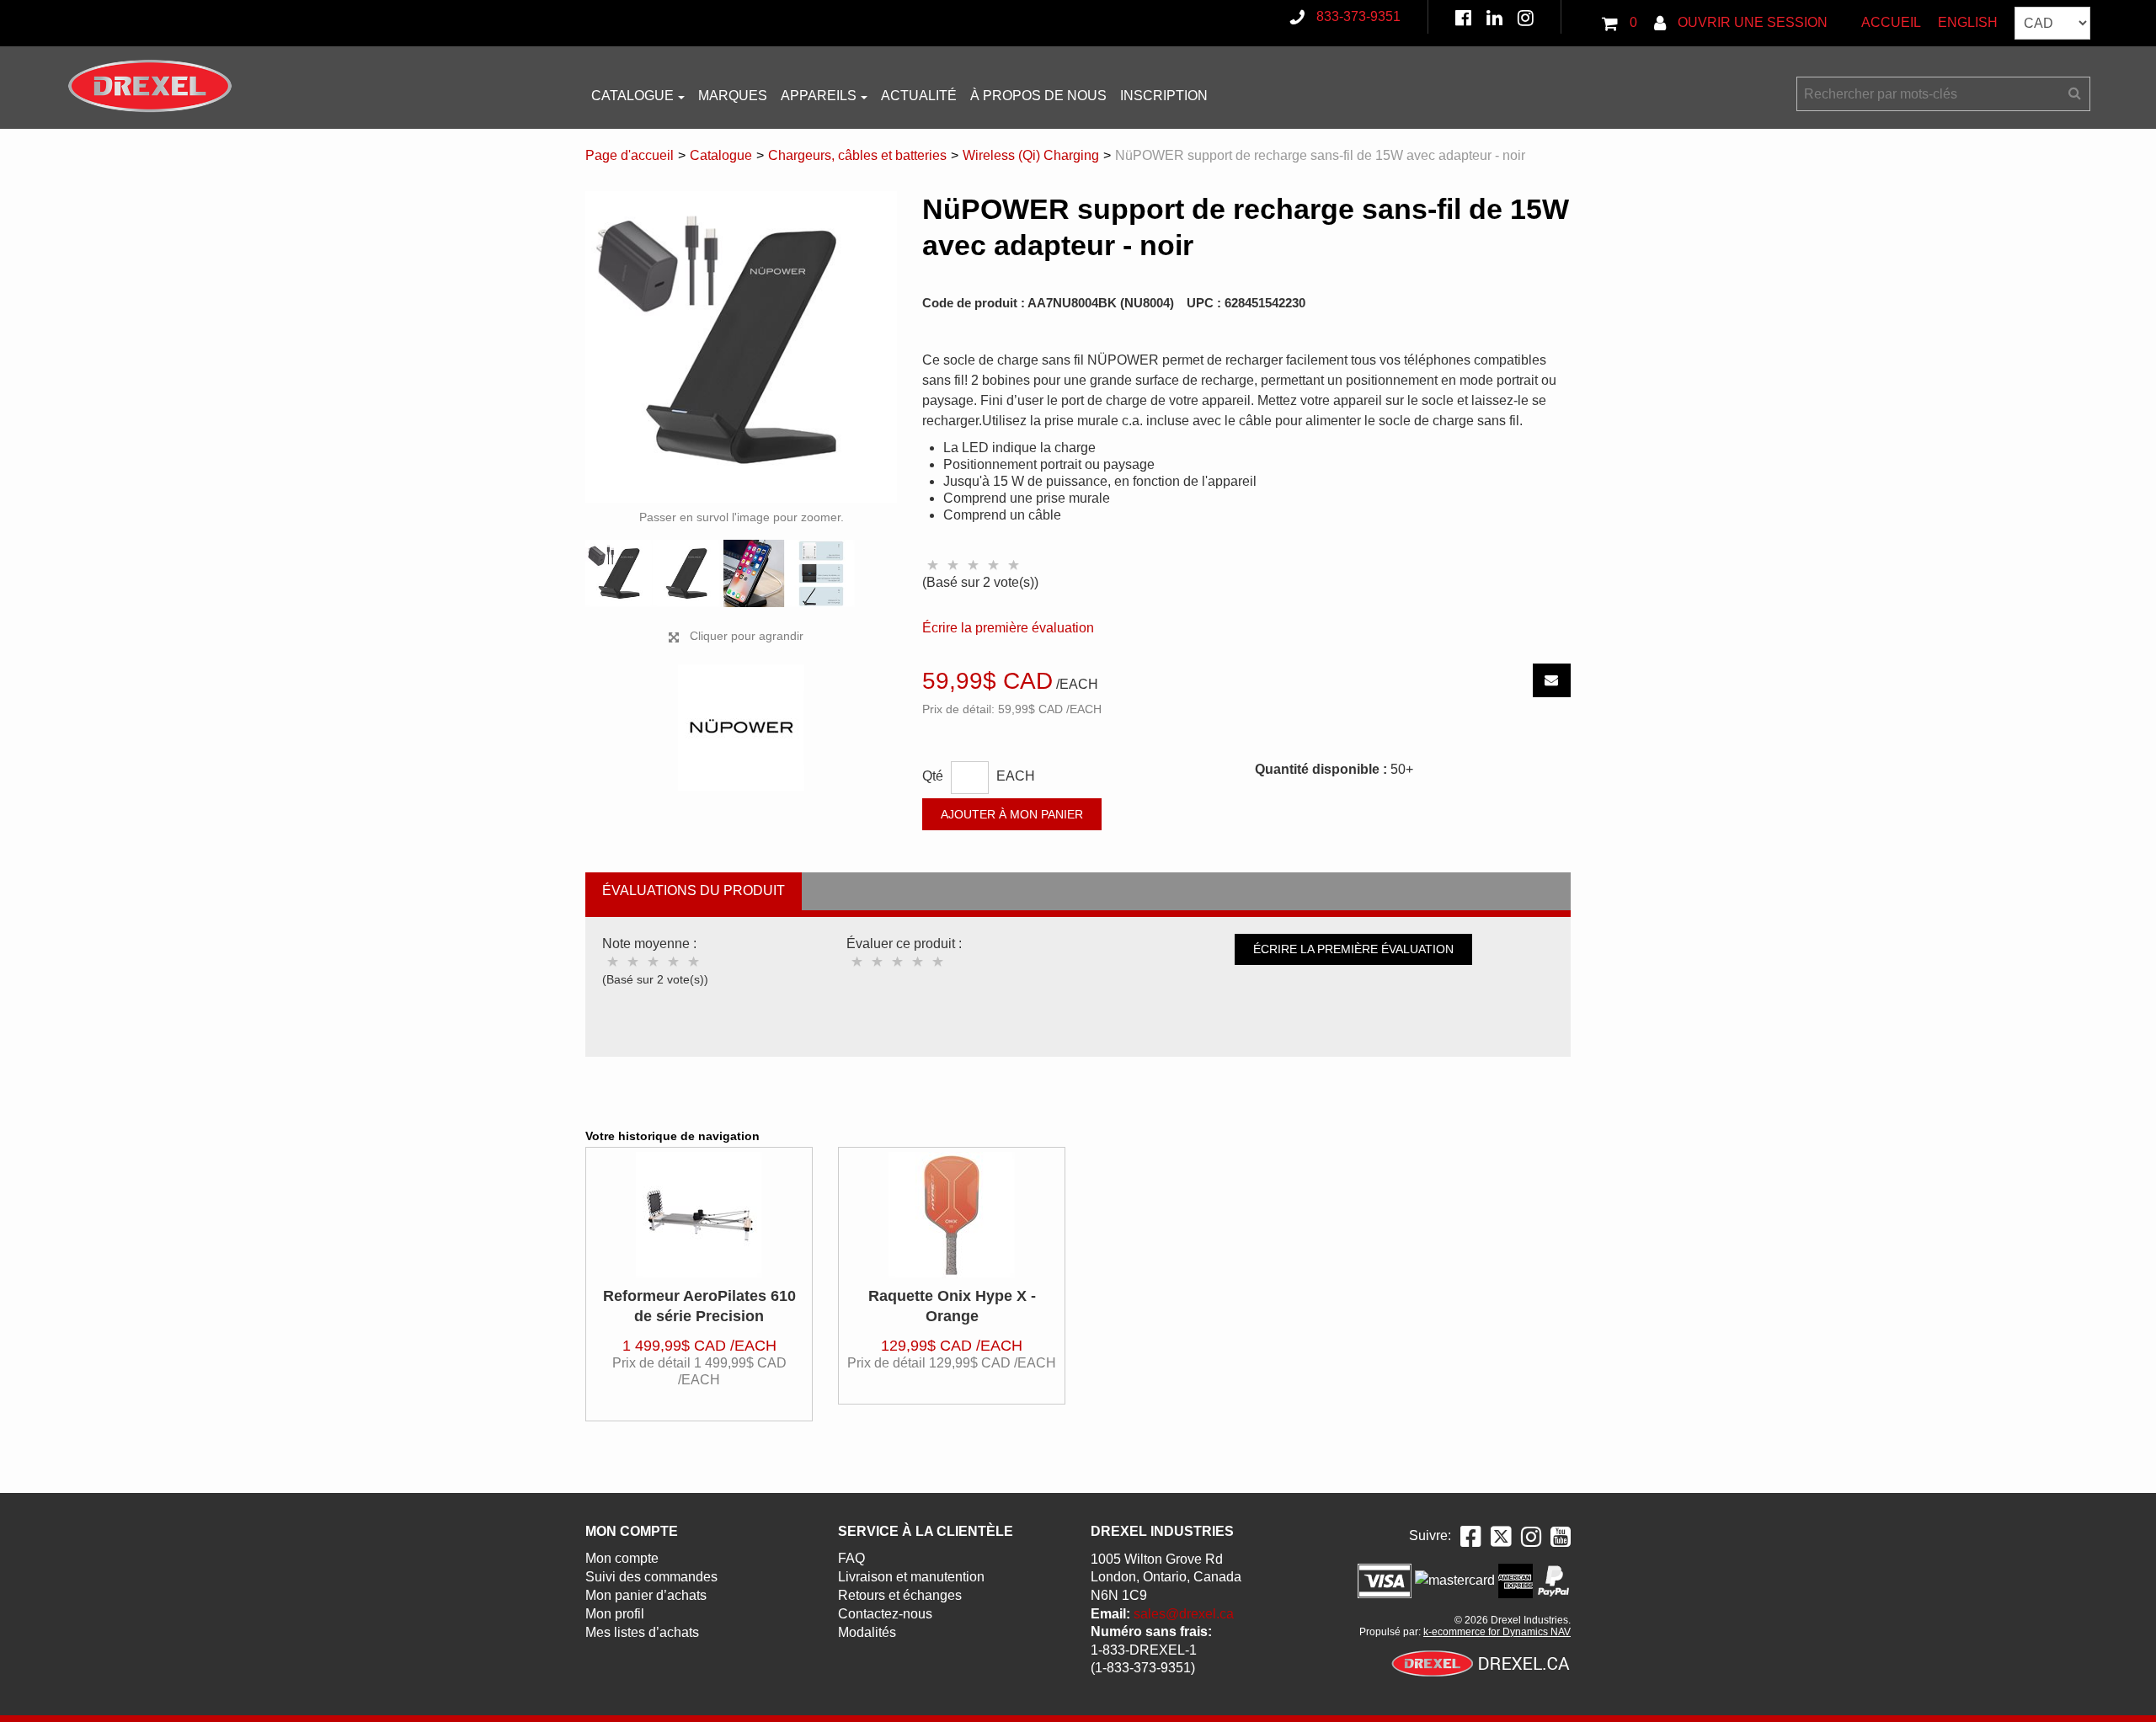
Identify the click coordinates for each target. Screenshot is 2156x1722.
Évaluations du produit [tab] (694, 890)
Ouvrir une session (1751, 22)
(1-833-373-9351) (1143, 1668)
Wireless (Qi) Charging (1031, 155)
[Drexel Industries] (150, 86)
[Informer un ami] (1552, 680)
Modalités (867, 1632)
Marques (733, 96)
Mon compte (622, 1558)
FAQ (851, 1558)
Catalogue (632, 96)
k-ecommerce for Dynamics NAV (1497, 1632)
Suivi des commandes (651, 1577)
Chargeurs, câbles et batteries (857, 155)
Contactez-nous (885, 1614)
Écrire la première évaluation (1008, 628)
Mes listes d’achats (642, 1632)
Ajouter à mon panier (1012, 814)
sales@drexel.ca (1184, 1614)
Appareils (819, 96)
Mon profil (615, 1614)
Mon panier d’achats (646, 1595)
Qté (933, 776)
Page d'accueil (630, 155)
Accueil (1891, 22)
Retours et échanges (900, 1595)
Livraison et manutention (911, 1577)
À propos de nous (1038, 96)
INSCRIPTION (1164, 96)
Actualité (919, 96)
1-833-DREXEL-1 (1144, 1650)
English (1968, 22)
